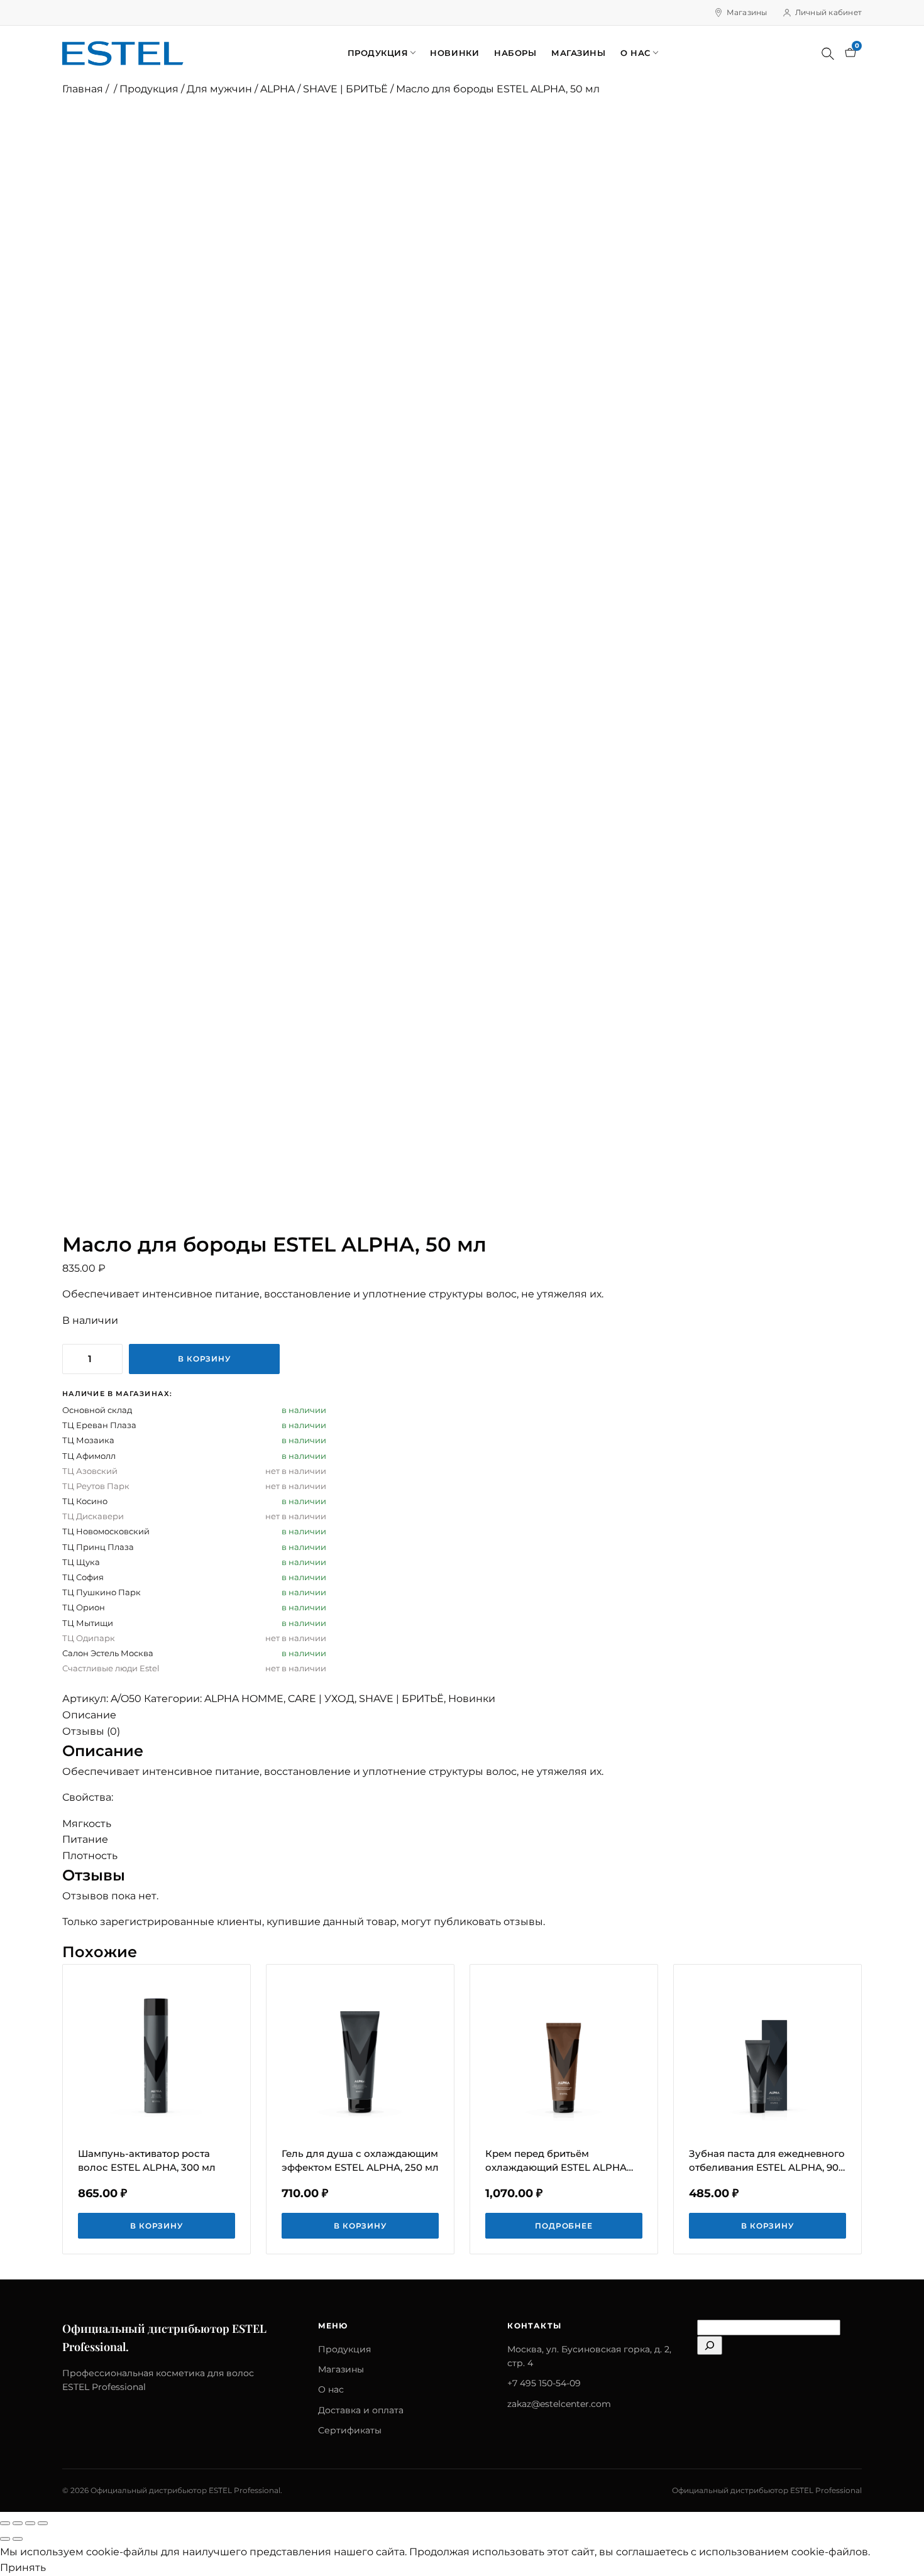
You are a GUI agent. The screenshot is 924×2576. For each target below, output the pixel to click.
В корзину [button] (157, 2226)
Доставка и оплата (361, 2410)
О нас (635, 53)
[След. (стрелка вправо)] (18, 2539)
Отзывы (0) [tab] (91, 1731)
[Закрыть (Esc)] (43, 2523)
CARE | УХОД (321, 1699)
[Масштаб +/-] (5, 2523)
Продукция (378, 53)
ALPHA (278, 89)
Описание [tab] (89, 1715)
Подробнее (564, 2226)
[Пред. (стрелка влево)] (5, 2539)
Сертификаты (350, 2430)
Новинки (454, 53)
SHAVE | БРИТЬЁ (345, 89)
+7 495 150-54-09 (544, 2383)
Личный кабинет (828, 12)
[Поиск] (828, 53)
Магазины (747, 12)
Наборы (515, 53)
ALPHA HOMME (244, 1699)
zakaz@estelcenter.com (559, 2404)
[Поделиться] (30, 2523)
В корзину (205, 1359)
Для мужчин (219, 89)
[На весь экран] (18, 2523)
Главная (83, 89)
